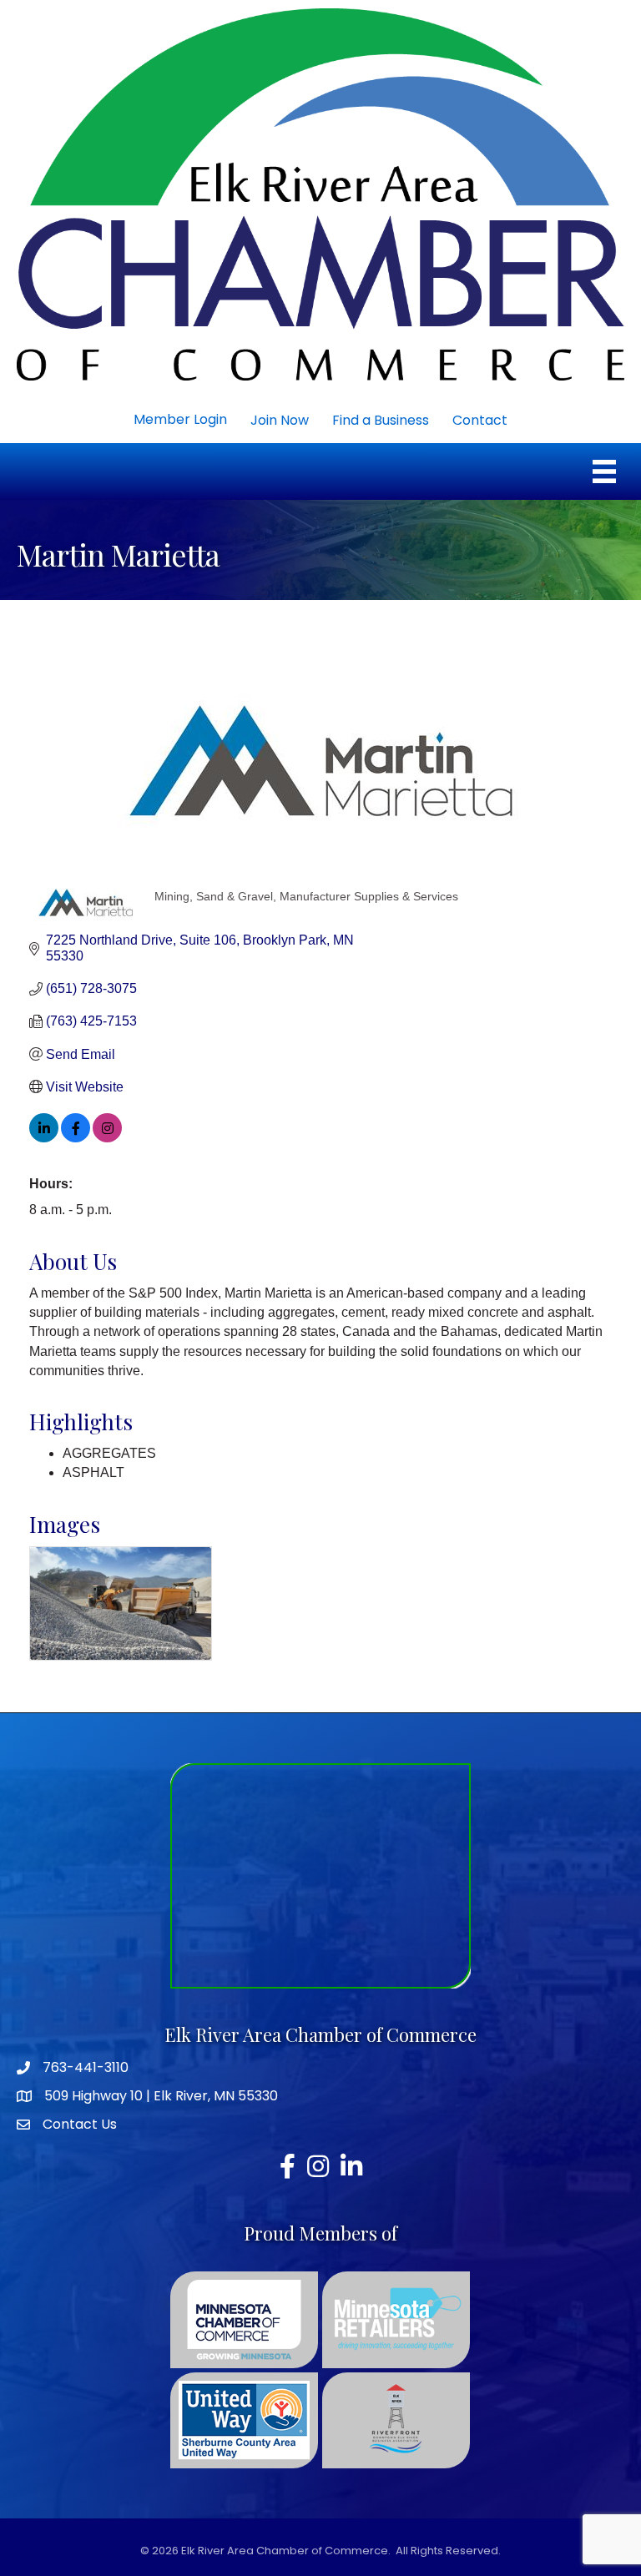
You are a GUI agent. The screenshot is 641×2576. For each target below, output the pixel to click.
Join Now (280, 420)
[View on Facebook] (76, 1138)
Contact (480, 420)
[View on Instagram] (107, 1138)
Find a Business (381, 420)
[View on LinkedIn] (44, 1138)
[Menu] (604, 471)
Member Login (180, 419)
